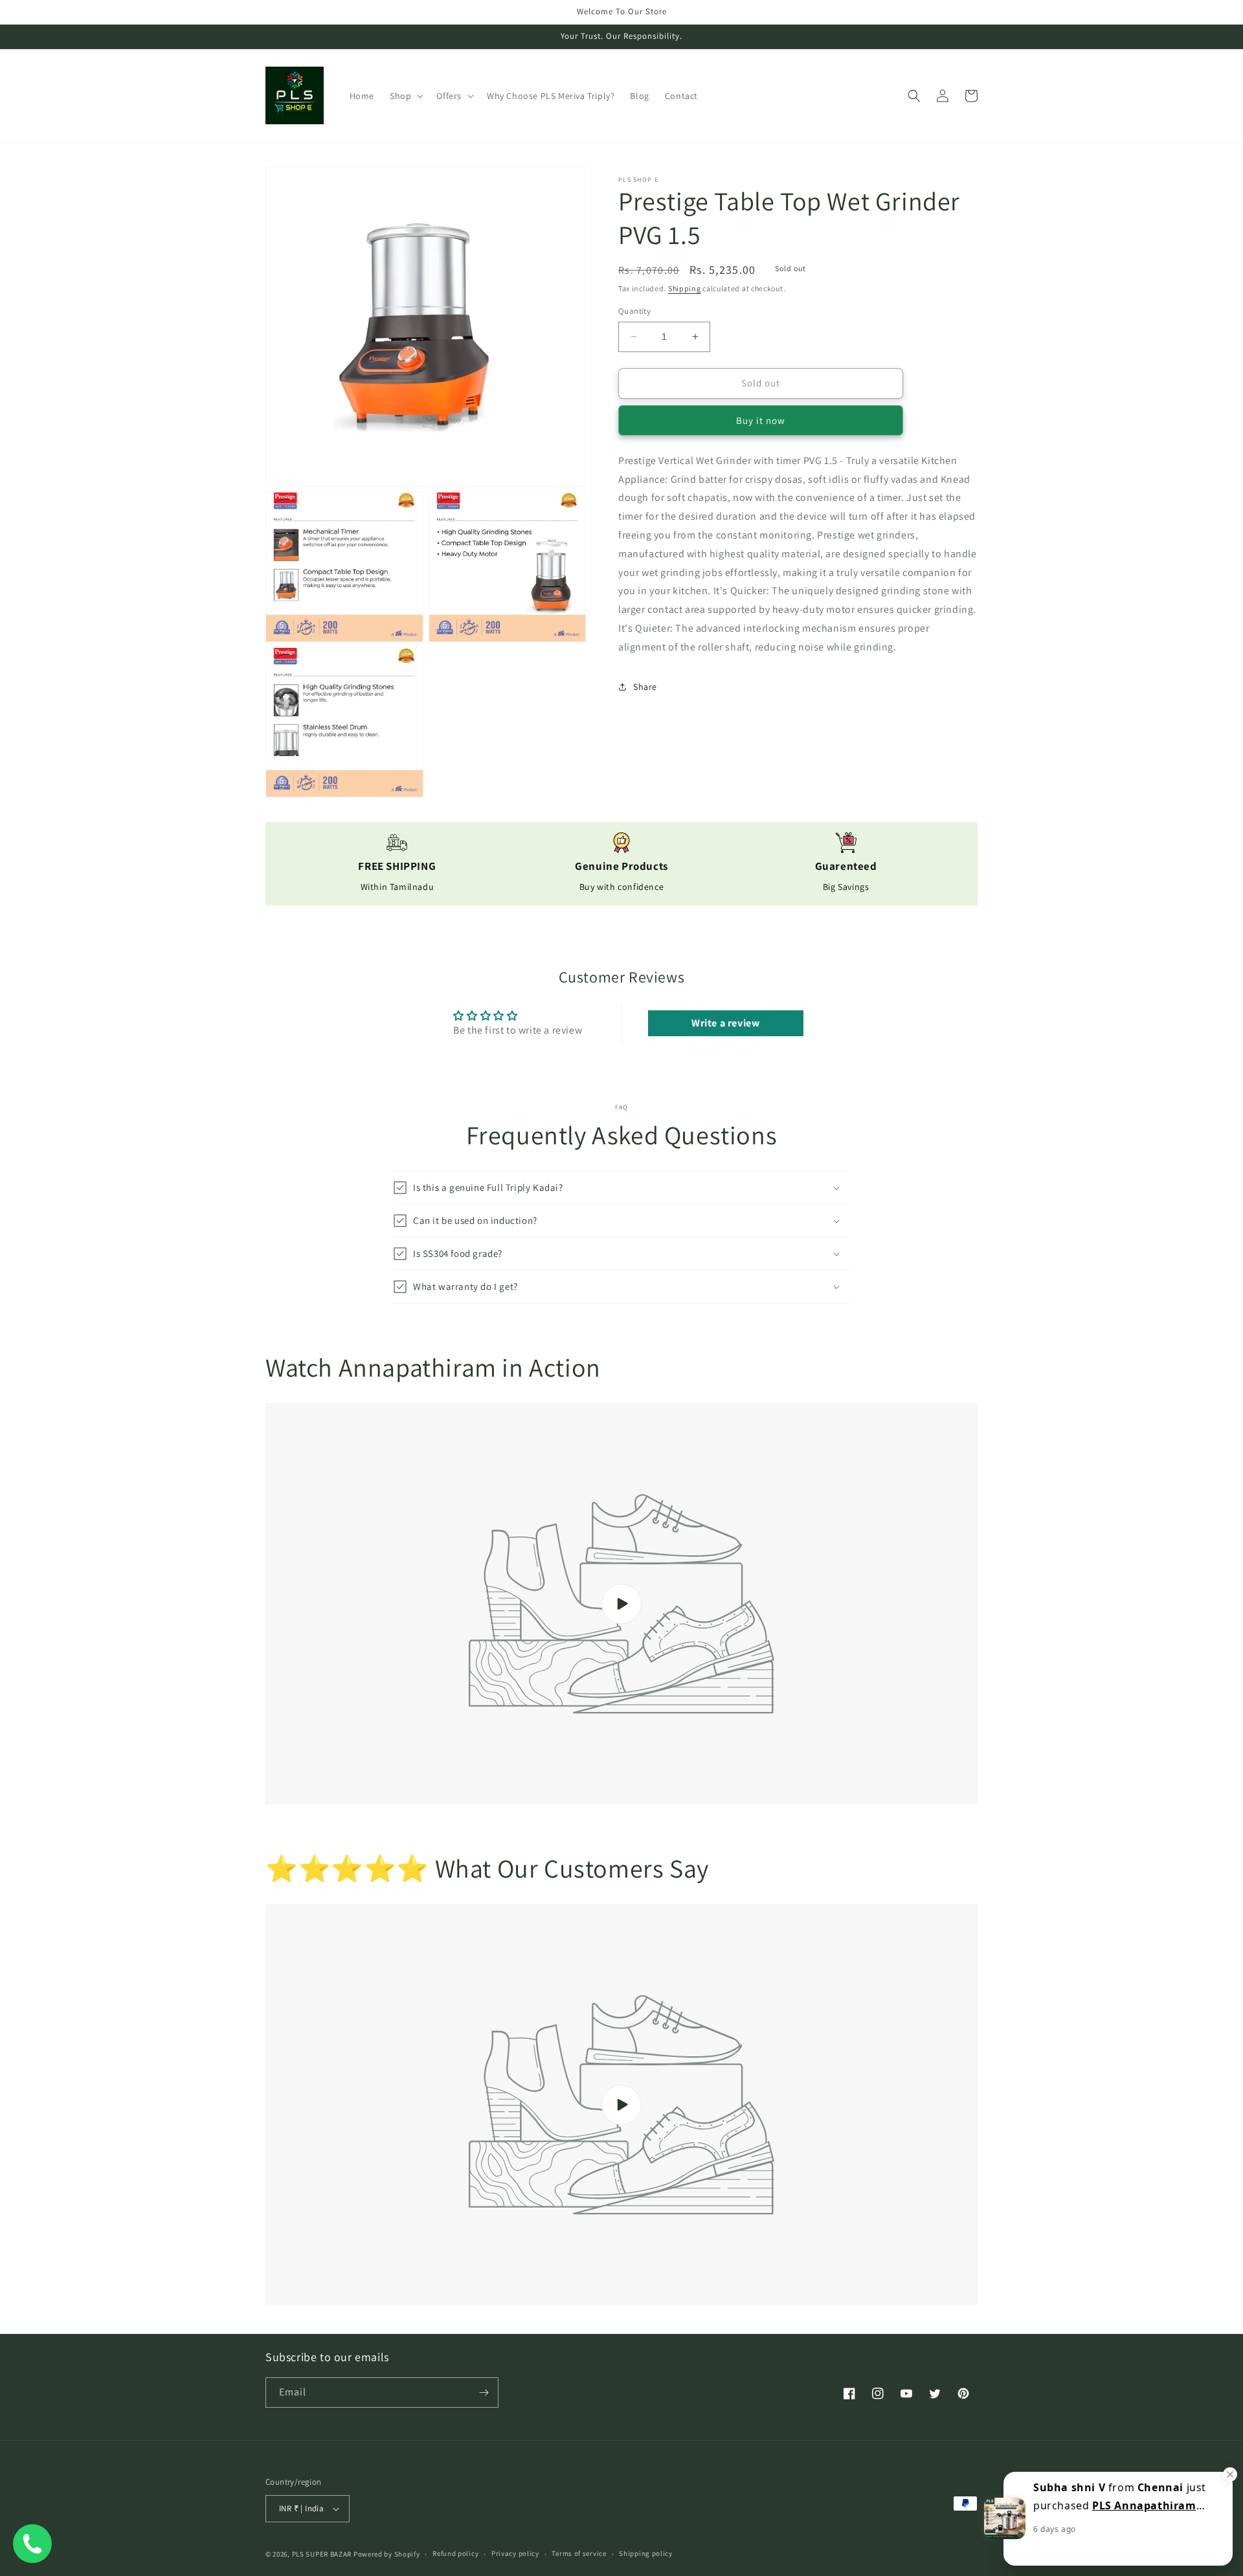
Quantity (634, 311)
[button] (405, 96)
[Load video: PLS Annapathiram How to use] (621, 1604)
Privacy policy (515, 2553)
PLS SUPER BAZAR (322, 2554)
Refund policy (455, 2553)
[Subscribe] (484, 2393)
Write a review (725, 1023)
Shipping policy (646, 2553)
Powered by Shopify (387, 2554)
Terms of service (579, 2553)
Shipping (685, 288)
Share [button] (645, 687)
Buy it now (761, 420)
